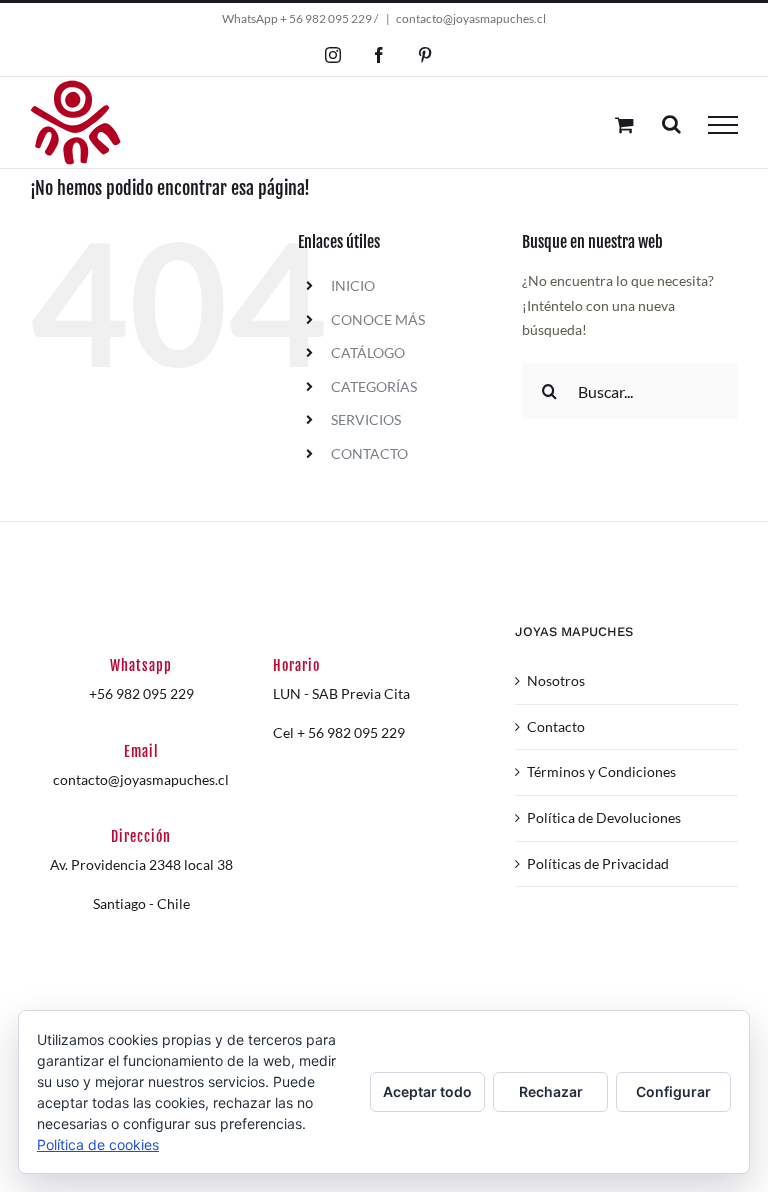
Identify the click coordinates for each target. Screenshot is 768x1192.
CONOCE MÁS (378, 319)
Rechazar (551, 1091)
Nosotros (556, 680)
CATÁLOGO (368, 352)
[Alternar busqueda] (671, 124)
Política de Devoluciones (604, 817)
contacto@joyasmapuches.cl (471, 18)
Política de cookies (98, 1144)
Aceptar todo (427, 1091)
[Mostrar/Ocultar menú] (723, 125)
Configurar (673, 1091)
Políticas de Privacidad (598, 863)
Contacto (556, 726)
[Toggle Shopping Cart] (624, 124)
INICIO (353, 285)
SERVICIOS (366, 419)
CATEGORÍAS (374, 386)
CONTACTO (369, 453)
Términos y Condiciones (601, 771)
